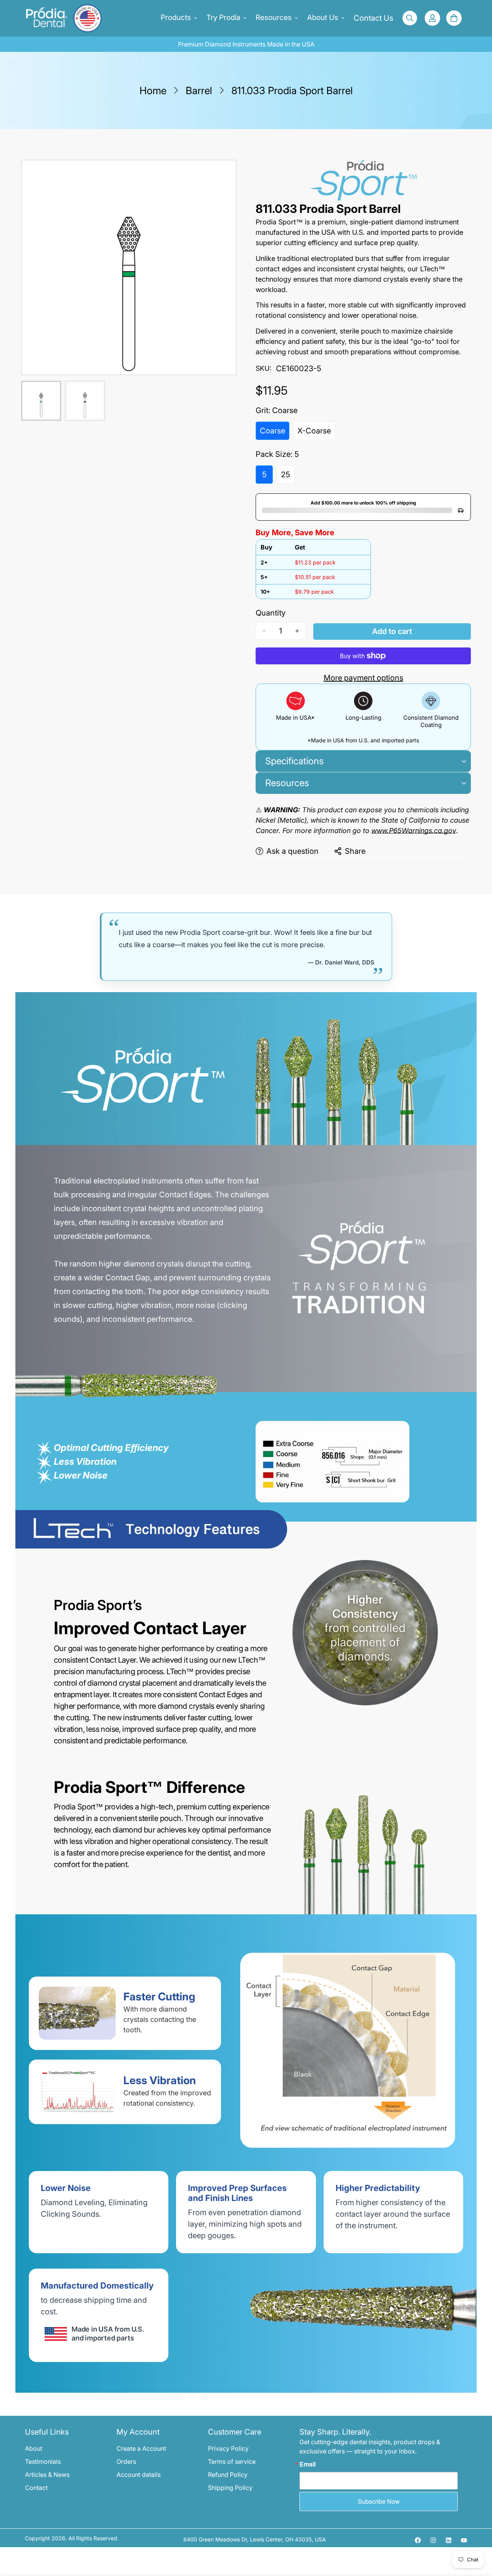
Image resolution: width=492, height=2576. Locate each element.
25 (288, 477)
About (34, 2448)
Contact (36, 2488)
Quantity (271, 613)
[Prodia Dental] (53, 18)
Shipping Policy (230, 2488)
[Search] (410, 18)
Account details (139, 2475)
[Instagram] (433, 2540)
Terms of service (232, 2461)
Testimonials (43, 2461)
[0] (454, 18)
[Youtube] (464, 2540)
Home (153, 90)
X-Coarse (316, 433)
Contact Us (373, 18)
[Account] (432, 18)
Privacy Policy (228, 2448)
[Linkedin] (449, 2540)
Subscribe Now (379, 2501)
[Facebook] (418, 2540)
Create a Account (141, 2448)
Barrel (199, 90)
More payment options (363, 678)
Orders (126, 2461)
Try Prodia (223, 17)
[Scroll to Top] (477, 2534)
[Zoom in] (220, 177)
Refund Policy (228, 2475)
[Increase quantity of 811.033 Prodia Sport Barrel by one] (297, 631)
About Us (323, 17)
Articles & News (47, 2475)
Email (307, 2464)
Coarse (275, 433)
